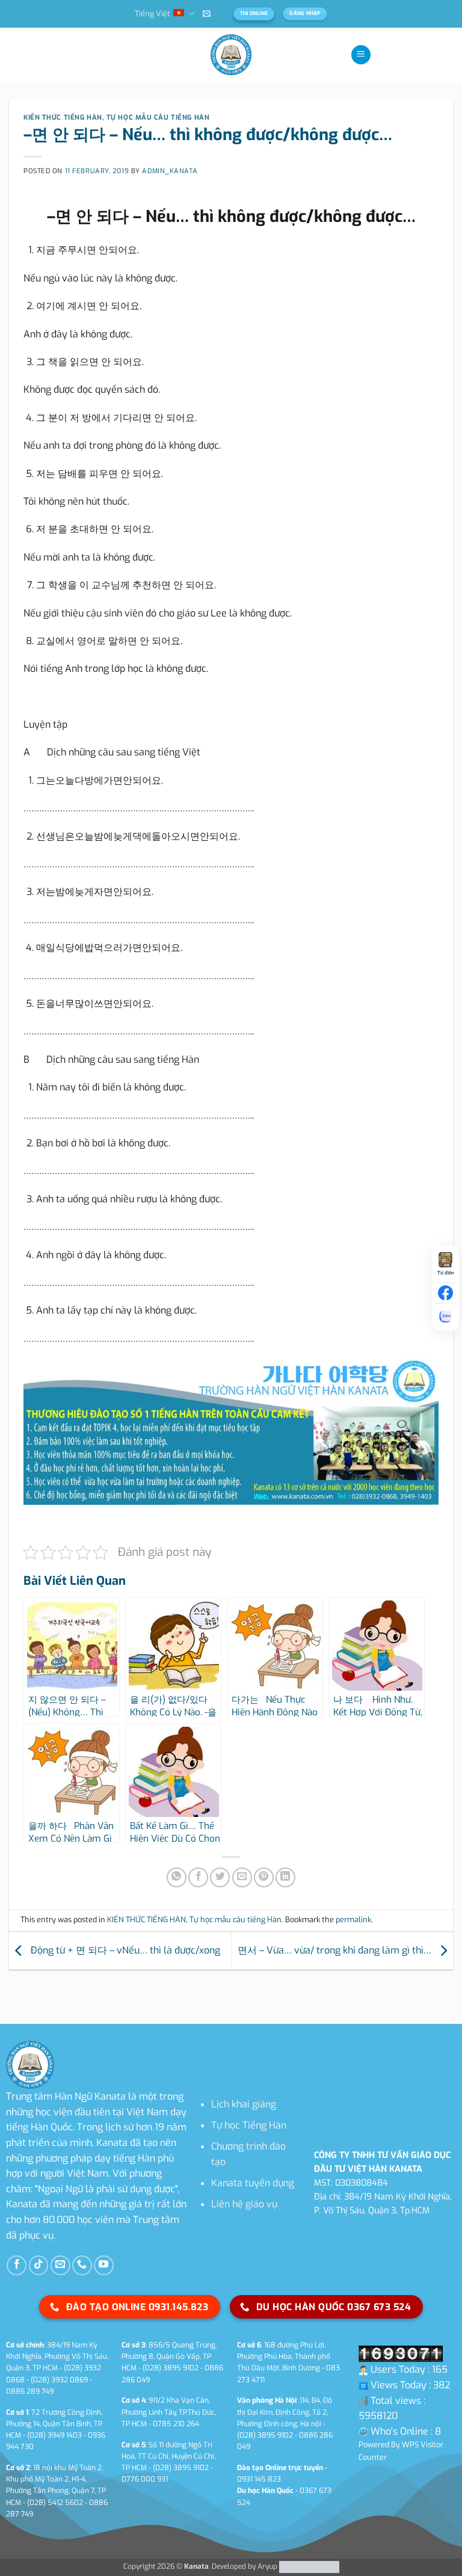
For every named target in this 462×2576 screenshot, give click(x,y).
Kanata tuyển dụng (253, 2183)
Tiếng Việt (152, 14)
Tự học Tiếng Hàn (249, 2125)
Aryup (267, 2566)
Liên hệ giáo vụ (244, 2204)
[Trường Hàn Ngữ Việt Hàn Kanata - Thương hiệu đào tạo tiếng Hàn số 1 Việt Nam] (231, 55)
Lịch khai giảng (244, 2104)
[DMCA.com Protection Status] (308, 2566)
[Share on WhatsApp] (177, 1877)
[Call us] (82, 2265)
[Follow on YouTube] (104, 2265)
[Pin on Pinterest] (264, 1877)
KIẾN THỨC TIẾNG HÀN (63, 118)
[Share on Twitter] (220, 1877)
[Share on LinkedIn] (285, 1877)
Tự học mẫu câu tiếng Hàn (158, 118)
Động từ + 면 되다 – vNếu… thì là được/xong (124, 1950)
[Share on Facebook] (198, 1877)
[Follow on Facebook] (17, 2265)
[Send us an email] (60, 2265)
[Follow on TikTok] (39, 2265)
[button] (207, 14)
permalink (353, 1920)
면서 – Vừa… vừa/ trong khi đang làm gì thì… (336, 1950)
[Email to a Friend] (242, 1877)
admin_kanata (170, 171)
